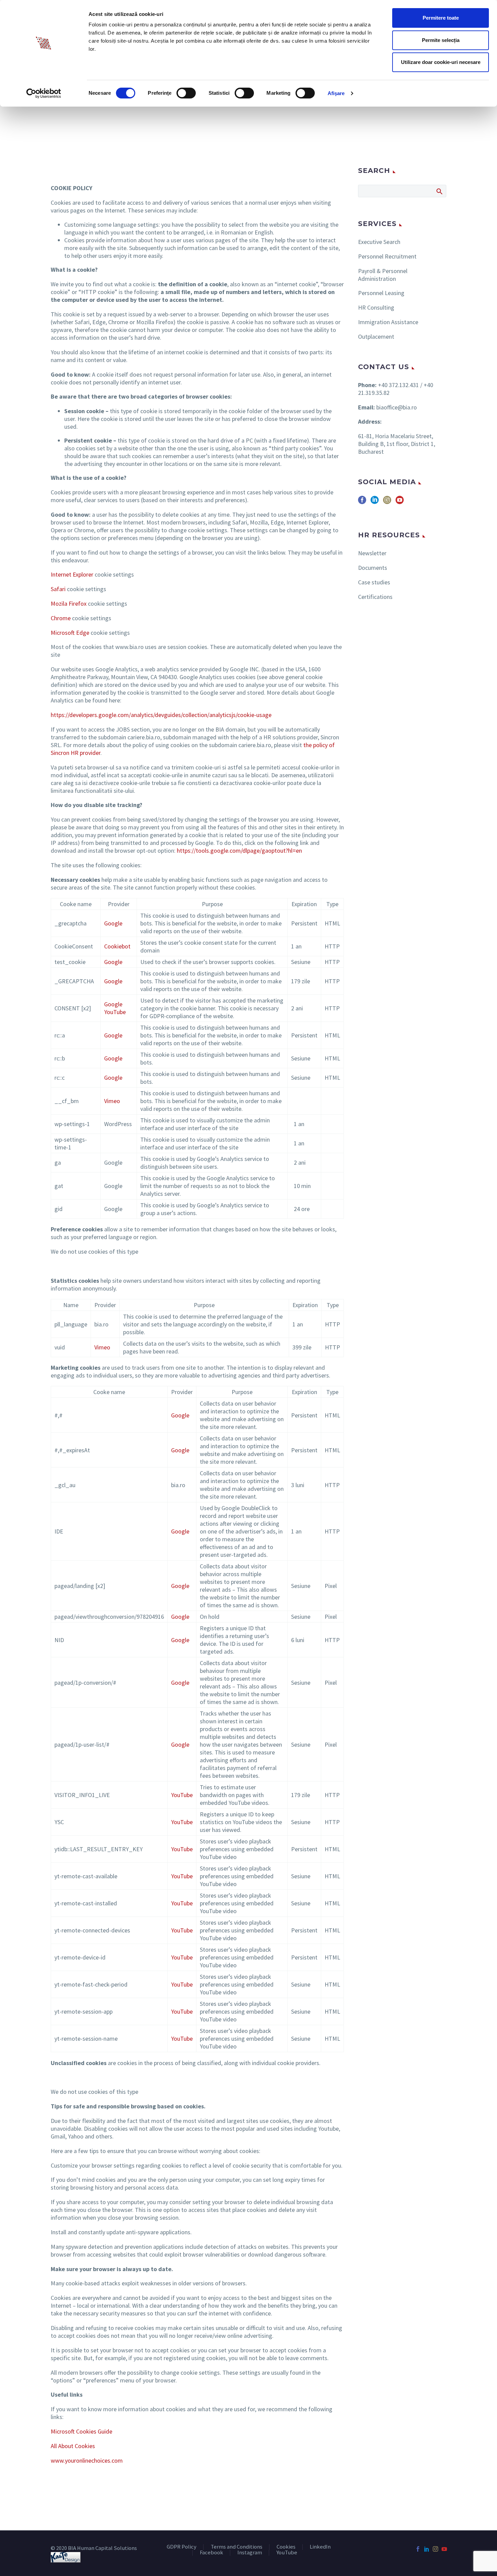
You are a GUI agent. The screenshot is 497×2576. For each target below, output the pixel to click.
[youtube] (400, 502)
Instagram (250, 2553)
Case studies (374, 582)
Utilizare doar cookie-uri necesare (441, 62)
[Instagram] (435, 2549)
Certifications (375, 597)
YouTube (287, 2553)
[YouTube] (444, 2549)
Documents (373, 568)
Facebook (211, 2553)
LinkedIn (320, 2547)
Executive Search (379, 242)
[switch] (186, 93)
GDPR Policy (182, 2547)
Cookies (286, 2547)
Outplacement (376, 337)
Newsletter (372, 553)
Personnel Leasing (381, 293)
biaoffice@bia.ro (397, 407)
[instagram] (387, 502)
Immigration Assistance (388, 322)
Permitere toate (441, 18)
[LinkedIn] (427, 2549)
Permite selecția (441, 40)
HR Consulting (376, 307)
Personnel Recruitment (387, 256)
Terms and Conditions (236, 2547)
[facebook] (362, 502)
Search (439, 191)
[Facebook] (418, 2549)
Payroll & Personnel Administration (383, 275)
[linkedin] (375, 502)
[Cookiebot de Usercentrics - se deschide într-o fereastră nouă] (44, 93)
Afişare (336, 93)
